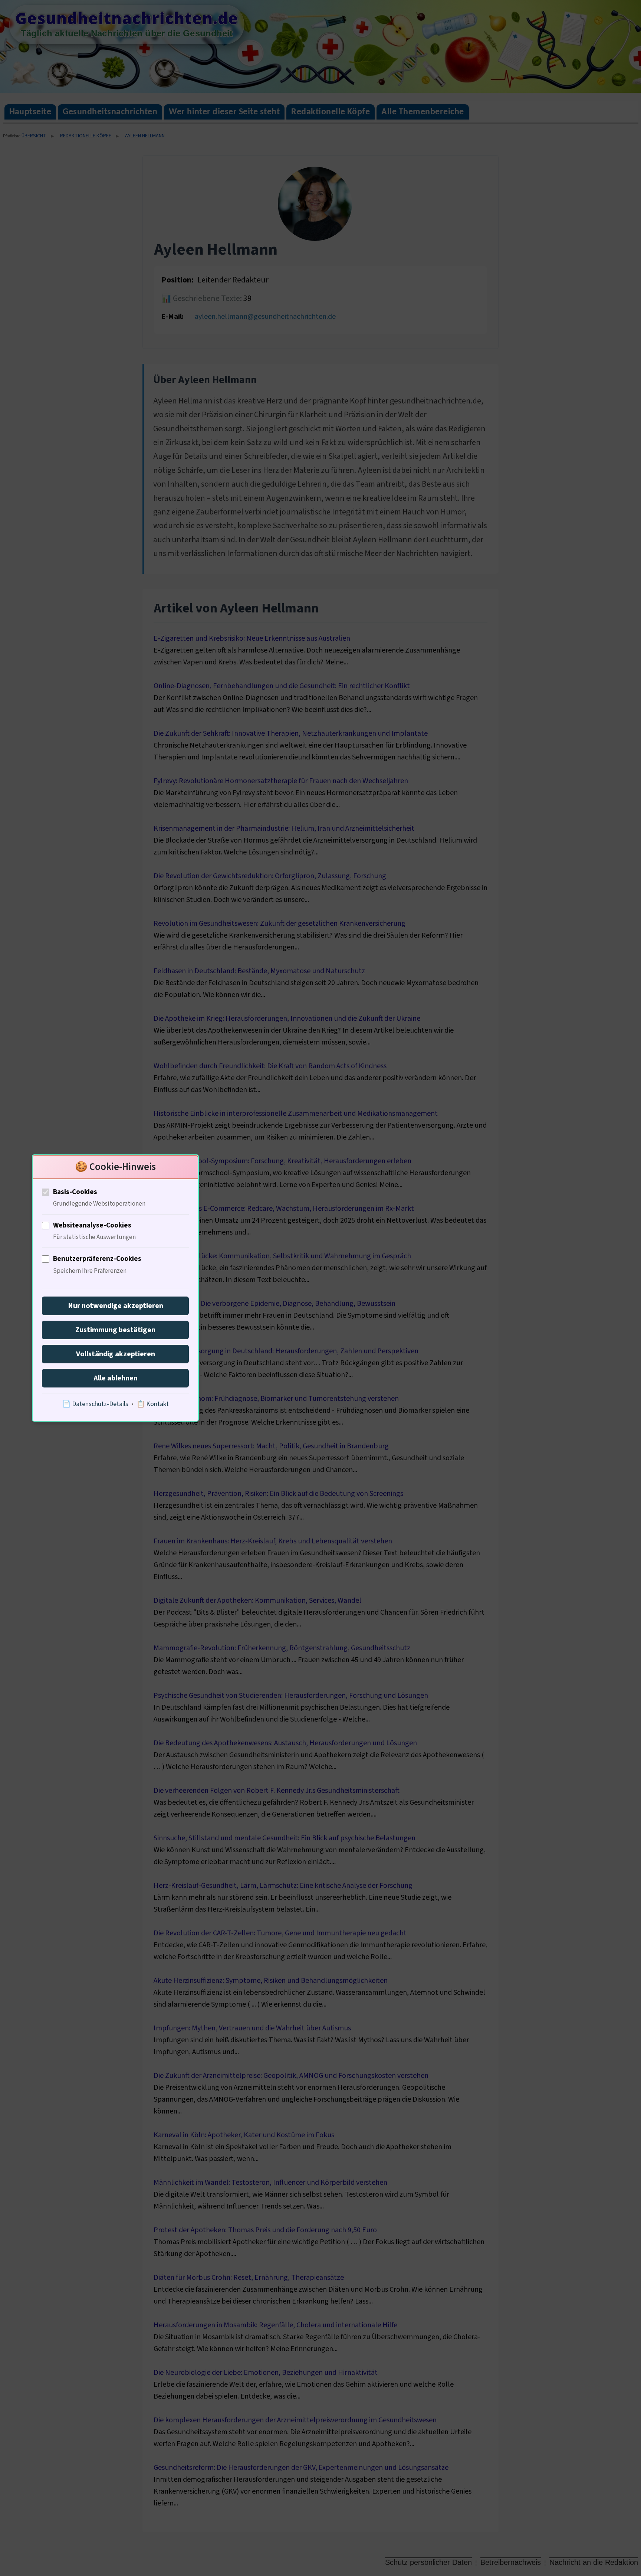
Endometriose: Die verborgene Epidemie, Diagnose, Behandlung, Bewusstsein (275, 1304)
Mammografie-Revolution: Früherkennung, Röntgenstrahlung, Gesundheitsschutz (282, 1648)
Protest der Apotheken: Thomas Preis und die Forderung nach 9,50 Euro (265, 2230)
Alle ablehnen (116, 1378)
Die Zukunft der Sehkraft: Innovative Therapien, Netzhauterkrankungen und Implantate (291, 733)
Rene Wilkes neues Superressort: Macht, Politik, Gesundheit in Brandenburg (271, 1446)
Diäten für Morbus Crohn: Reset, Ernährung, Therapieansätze (249, 2278)
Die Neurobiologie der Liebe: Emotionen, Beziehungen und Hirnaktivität (266, 2373)
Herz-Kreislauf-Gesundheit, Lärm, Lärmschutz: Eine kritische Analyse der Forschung (283, 1886)
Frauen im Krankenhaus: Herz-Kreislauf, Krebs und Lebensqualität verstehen (273, 1541)
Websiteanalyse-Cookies (92, 1225)
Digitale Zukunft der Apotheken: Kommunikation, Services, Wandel (257, 1601)
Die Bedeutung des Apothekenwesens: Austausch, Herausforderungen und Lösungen (285, 1743)
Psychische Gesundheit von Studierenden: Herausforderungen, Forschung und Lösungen (291, 1696)
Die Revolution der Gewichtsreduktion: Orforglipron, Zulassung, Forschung (270, 876)
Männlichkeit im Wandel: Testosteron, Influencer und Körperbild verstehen (270, 2183)
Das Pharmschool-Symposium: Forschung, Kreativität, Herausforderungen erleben (282, 1161)
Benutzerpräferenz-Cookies (97, 1259)
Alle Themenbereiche (423, 112)
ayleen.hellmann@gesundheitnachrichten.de (265, 317)
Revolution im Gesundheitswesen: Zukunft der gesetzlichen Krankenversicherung (280, 923)
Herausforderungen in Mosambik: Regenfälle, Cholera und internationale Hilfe (275, 2325)
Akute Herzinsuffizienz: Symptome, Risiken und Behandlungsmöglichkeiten (271, 1981)
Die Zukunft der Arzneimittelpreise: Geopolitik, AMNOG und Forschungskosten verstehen (291, 2076)
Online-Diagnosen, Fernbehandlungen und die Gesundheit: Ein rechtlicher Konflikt (282, 686)
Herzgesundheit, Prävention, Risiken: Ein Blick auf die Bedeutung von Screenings (278, 1494)
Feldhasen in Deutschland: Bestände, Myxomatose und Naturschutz (259, 971)
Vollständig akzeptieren (116, 1354)
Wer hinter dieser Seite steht (224, 112)
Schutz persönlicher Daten (428, 2562)
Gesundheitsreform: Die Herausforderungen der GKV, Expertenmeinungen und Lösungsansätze (301, 2468)
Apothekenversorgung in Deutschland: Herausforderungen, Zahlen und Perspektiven (286, 1351)
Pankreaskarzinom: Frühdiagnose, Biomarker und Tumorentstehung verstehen (276, 1399)
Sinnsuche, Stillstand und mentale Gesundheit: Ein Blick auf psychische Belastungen (285, 1838)
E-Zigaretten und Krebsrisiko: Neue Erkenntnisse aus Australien (252, 638)
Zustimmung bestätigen (115, 1330)
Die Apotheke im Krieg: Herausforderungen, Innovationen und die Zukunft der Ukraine (287, 1019)
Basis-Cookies (75, 1192)
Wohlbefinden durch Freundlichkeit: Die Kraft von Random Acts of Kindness (270, 1066)
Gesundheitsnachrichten (110, 112)
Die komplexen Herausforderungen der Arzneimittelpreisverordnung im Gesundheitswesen (295, 2420)
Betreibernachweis (511, 2562)
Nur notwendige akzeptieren (116, 1306)
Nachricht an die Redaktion (594, 2562)
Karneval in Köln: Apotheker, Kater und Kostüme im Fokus (244, 2135)
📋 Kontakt (153, 1404)
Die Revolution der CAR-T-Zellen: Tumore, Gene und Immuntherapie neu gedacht (280, 1933)
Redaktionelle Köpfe (331, 112)
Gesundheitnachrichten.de (127, 18)
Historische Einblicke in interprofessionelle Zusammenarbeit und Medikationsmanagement (296, 1114)
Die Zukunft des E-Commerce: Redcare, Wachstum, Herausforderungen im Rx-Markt (284, 1209)
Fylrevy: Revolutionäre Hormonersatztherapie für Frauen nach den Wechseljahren (281, 781)
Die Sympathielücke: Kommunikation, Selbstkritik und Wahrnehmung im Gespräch (282, 1256)
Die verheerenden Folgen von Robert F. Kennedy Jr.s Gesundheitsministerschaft (277, 1791)
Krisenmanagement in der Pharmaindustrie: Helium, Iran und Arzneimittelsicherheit (284, 828)
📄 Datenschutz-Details (95, 1404)
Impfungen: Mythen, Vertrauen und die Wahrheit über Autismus (252, 2028)
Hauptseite (30, 112)
